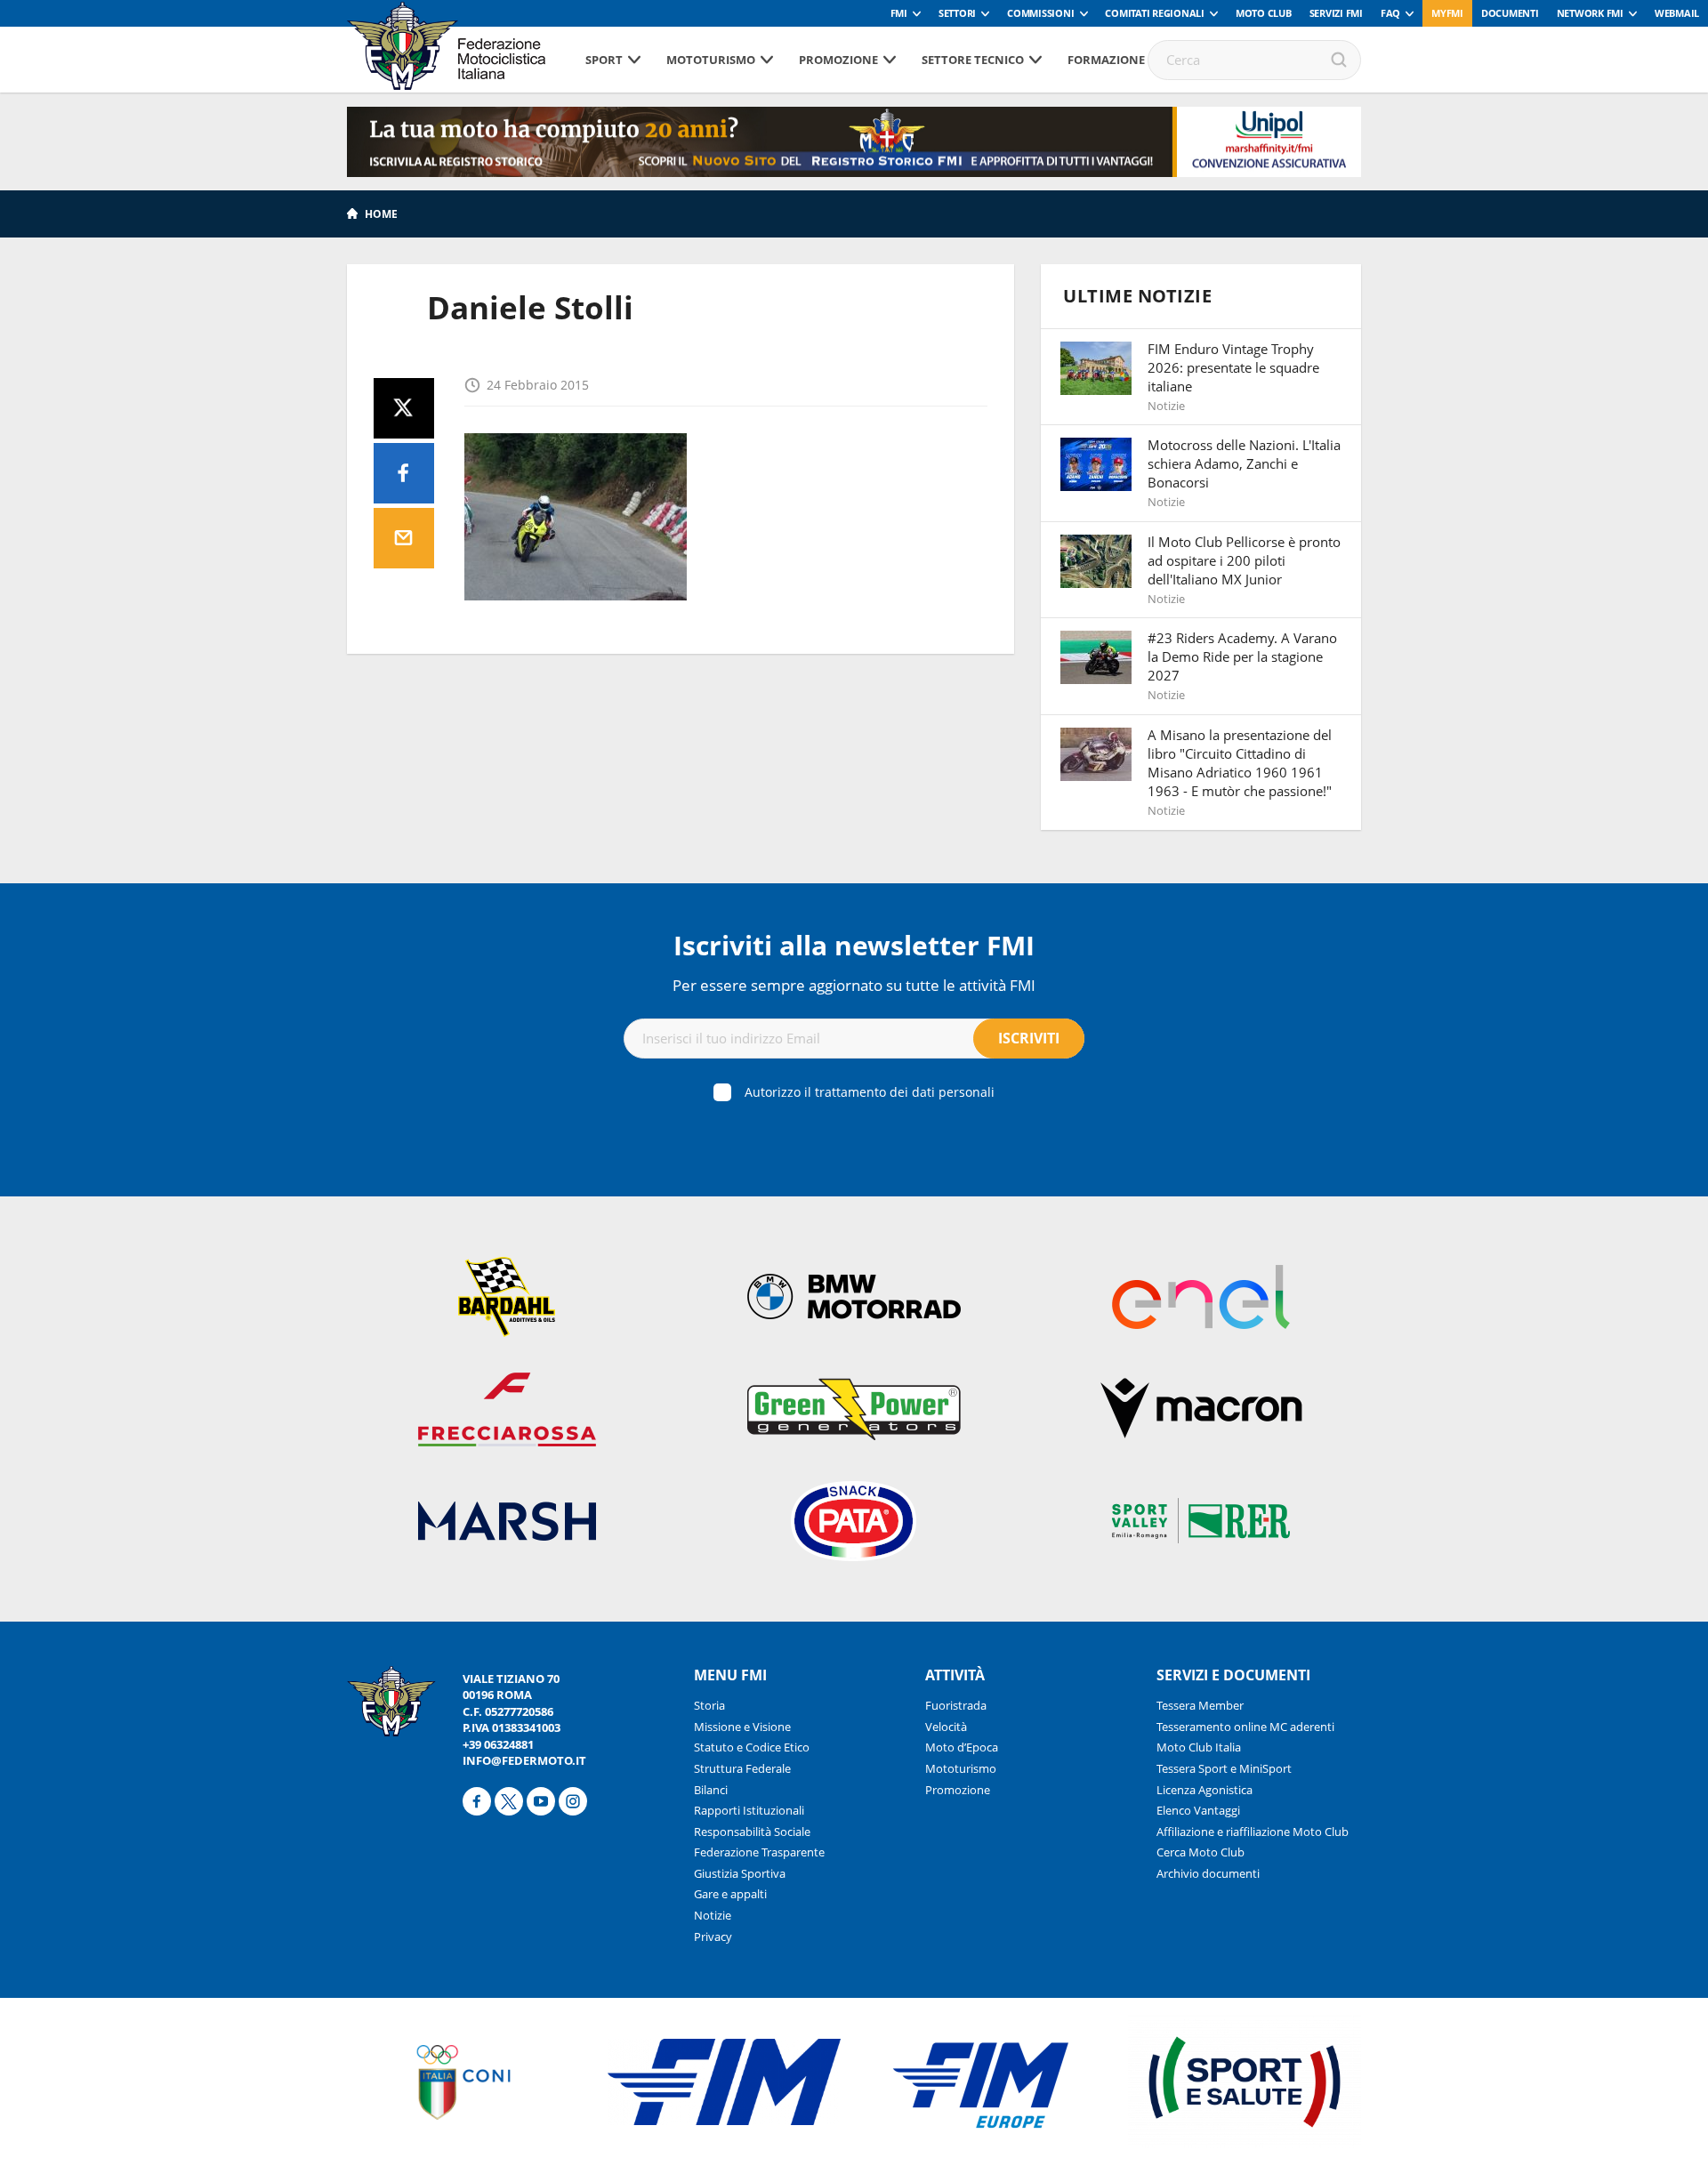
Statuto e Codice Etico (752, 1747)
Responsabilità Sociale (752, 1832)
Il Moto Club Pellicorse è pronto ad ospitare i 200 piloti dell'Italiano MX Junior (1244, 560)
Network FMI (1590, 13)
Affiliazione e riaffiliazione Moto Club (1253, 1832)
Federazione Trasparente (759, 1852)
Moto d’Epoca (962, 1747)
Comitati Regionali (1155, 13)
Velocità (946, 1727)
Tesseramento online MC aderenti (1245, 1727)
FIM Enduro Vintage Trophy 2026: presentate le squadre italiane (1233, 367)
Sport (604, 60)
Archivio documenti (1208, 1873)
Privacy (713, 1937)
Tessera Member (1200, 1705)
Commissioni (1040, 13)
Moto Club (1264, 13)
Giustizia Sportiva (740, 1873)
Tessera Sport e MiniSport (1224, 1768)
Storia (709, 1705)
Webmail (1677, 13)
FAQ (1390, 13)
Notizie (713, 1915)
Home (381, 214)
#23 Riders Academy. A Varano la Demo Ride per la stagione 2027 (1242, 656)
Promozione (838, 60)
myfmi (1447, 13)
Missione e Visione (742, 1727)
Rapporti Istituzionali (749, 1810)
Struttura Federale (742, 1768)
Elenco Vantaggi (1198, 1810)
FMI (899, 13)
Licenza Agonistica (1204, 1790)
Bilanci (711, 1790)
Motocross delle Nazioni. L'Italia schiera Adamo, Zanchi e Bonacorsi (1244, 463)
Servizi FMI (1336, 13)
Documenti (1510, 13)
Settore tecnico (973, 60)
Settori (957, 13)
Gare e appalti (730, 1894)
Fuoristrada (956, 1705)
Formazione (1106, 60)
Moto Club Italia (1199, 1747)
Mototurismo (711, 60)
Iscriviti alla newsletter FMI (854, 945)
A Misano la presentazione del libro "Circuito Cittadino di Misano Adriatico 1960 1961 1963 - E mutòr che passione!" (1240, 763)
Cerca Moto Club (1200, 1852)
